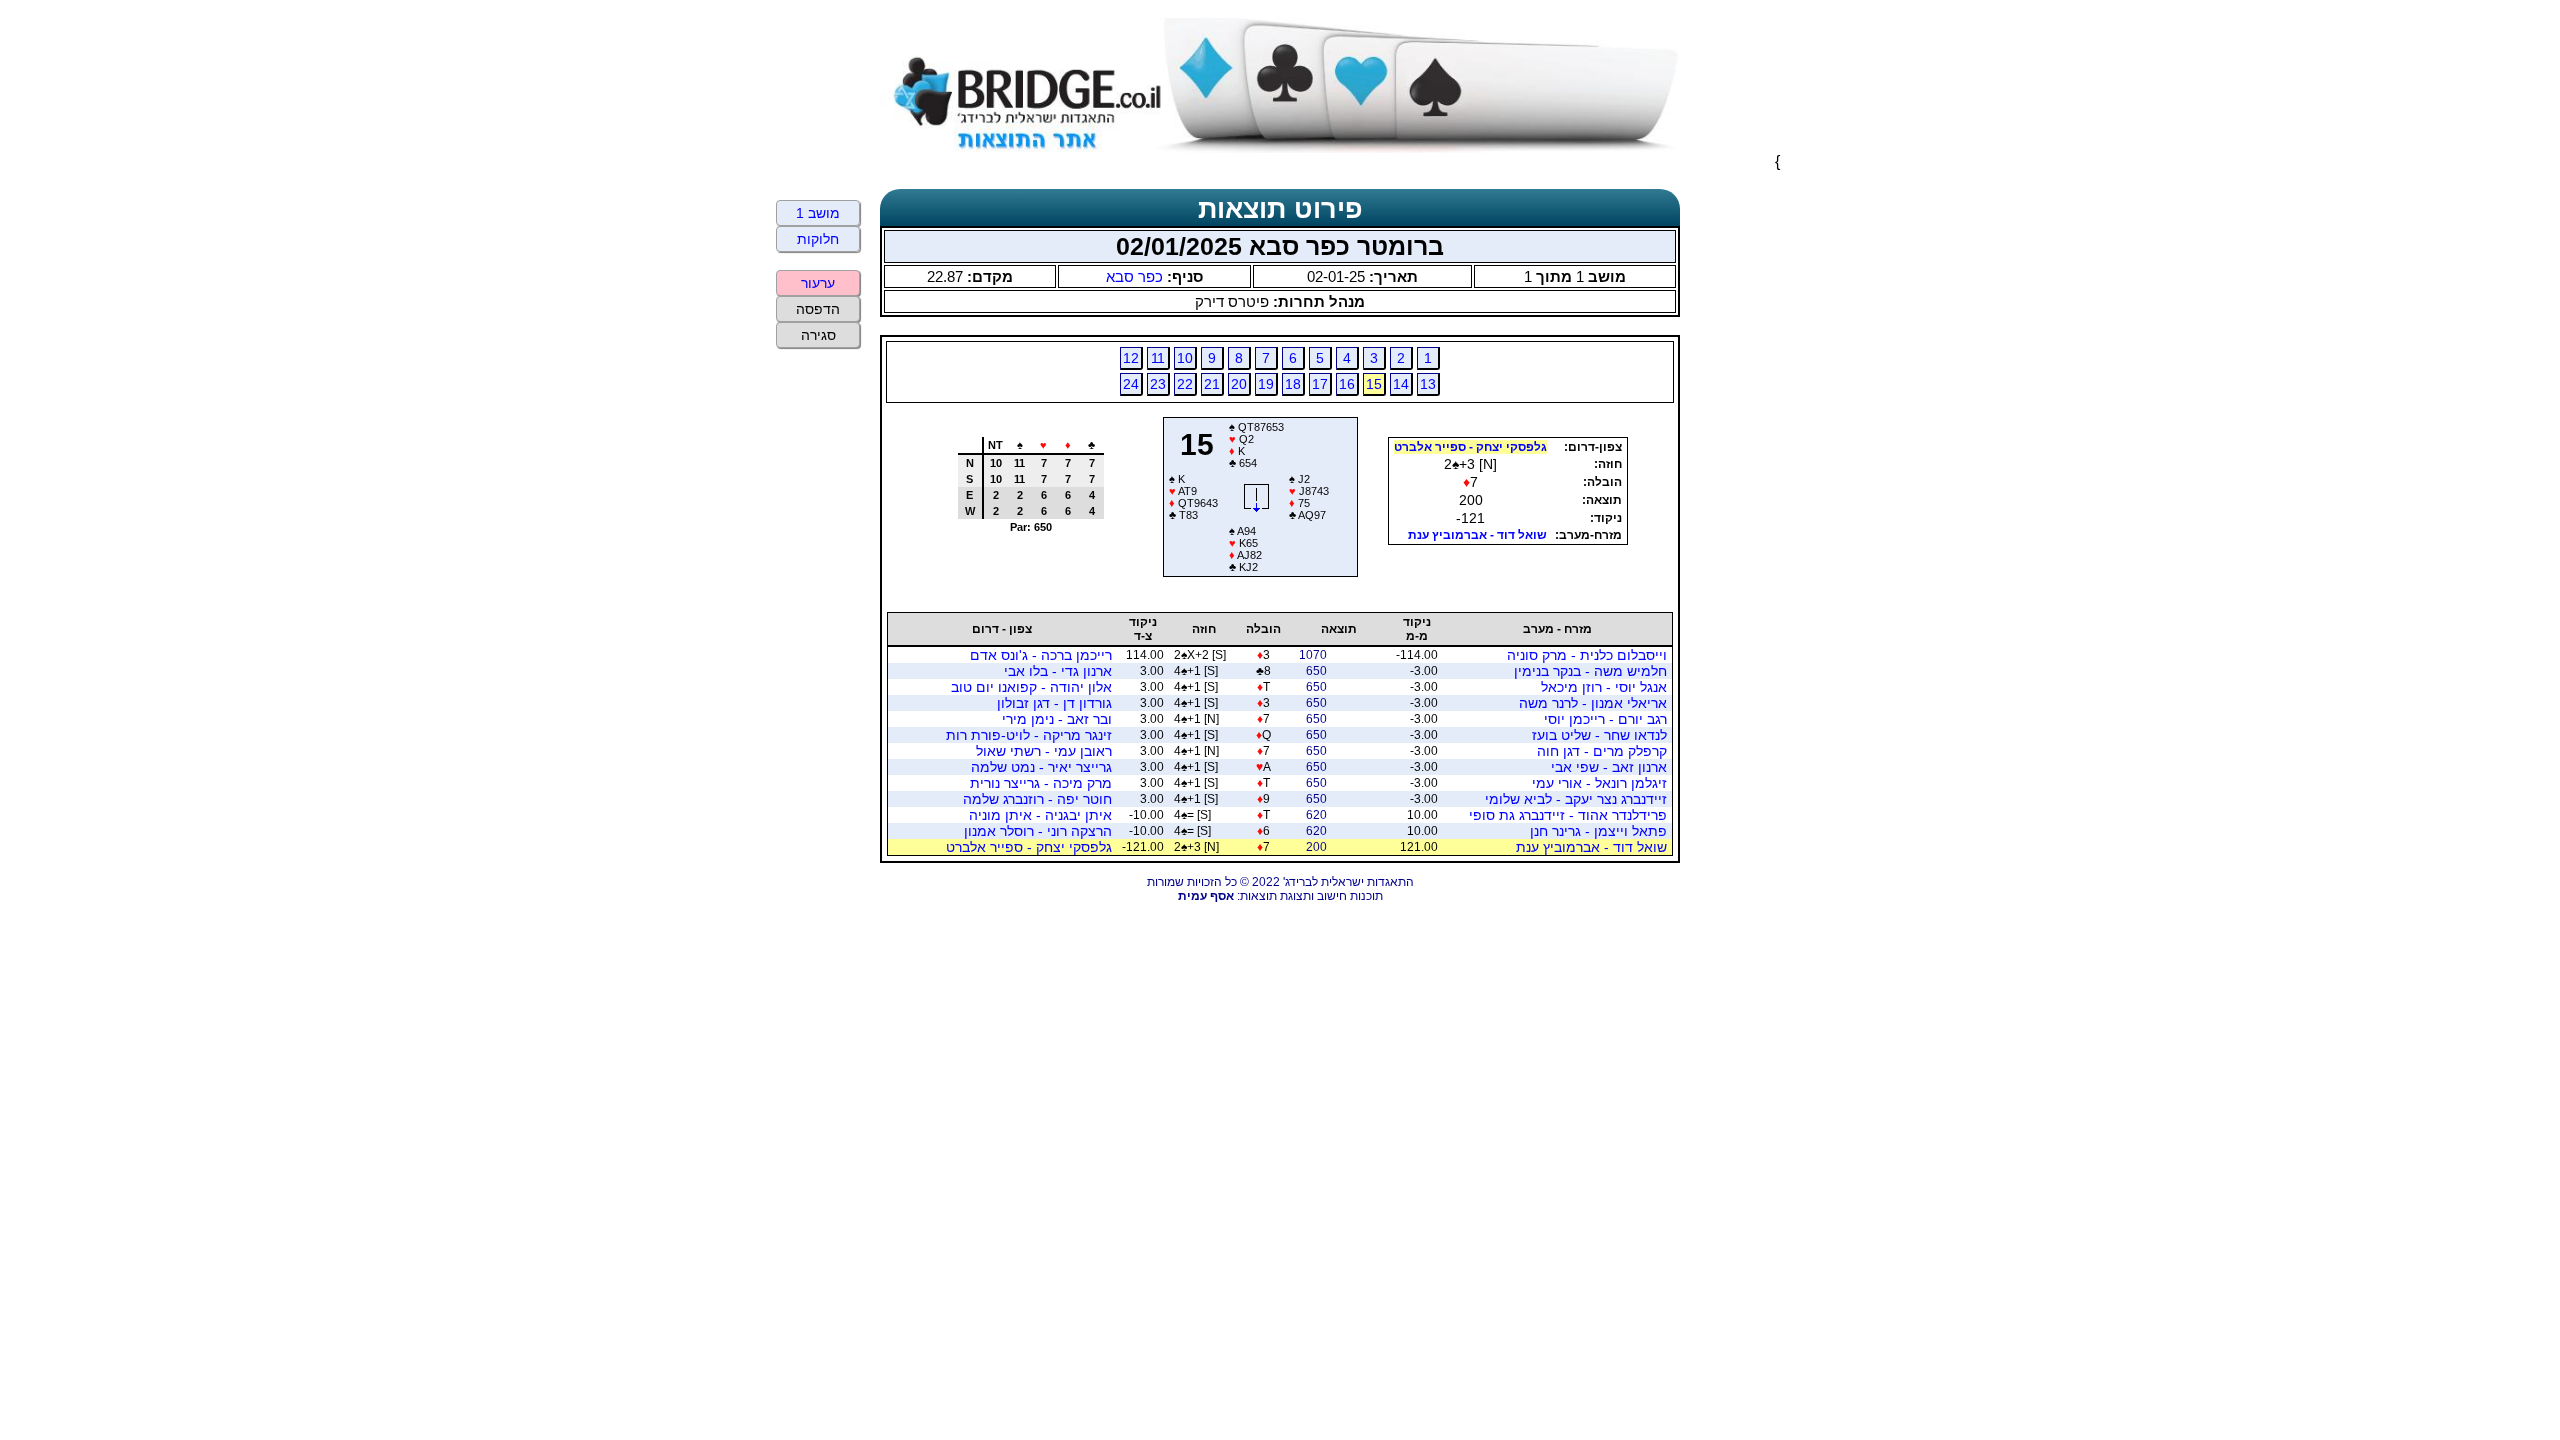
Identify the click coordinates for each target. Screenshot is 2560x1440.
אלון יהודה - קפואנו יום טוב (1031, 687)
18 (1293, 384)
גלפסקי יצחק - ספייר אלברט (1470, 447)
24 (1131, 384)
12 (1131, 358)
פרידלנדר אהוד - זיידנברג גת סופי (1568, 815)
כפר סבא (1134, 276)
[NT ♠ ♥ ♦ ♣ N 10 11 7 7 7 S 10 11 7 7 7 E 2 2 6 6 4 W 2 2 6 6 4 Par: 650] (1023, 569)
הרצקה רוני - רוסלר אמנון (1038, 831)
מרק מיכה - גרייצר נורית (1041, 783)
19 (1266, 384)
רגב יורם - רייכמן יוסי (1605, 719)
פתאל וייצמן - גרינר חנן (1598, 831)
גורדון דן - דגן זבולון (1054, 703)
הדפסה (818, 309)
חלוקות (818, 239)
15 (1374, 384)
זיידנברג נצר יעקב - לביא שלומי (1576, 799)
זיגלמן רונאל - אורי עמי (1599, 783)
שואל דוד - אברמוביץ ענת (1477, 535)
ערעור (818, 283)
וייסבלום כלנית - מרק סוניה (1587, 655)
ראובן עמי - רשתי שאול (1044, 751)
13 (1428, 384)
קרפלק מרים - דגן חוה (1602, 751)
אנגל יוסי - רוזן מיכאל (1604, 687)
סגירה (818, 335)
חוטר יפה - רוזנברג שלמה (1037, 799)
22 (1185, 384)
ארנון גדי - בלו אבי (1058, 671)
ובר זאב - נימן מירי (1057, 719)
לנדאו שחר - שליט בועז (1599, 735)
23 (1158, 384)
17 (1320, 384)
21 (1212, 384)
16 (1347, 384)
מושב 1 (818, 213)
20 (1239, 384)
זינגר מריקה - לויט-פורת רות (1029, 735)
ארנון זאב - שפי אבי (1609, 767)
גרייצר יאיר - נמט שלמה (1041, 767)
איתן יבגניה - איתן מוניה (1040, 815)
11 (1158, 358)
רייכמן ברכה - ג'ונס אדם (1041, 655)
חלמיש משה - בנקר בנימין (1590, 671)
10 (1185, 358)
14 (1401, 384)
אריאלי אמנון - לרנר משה (1593, 703)
